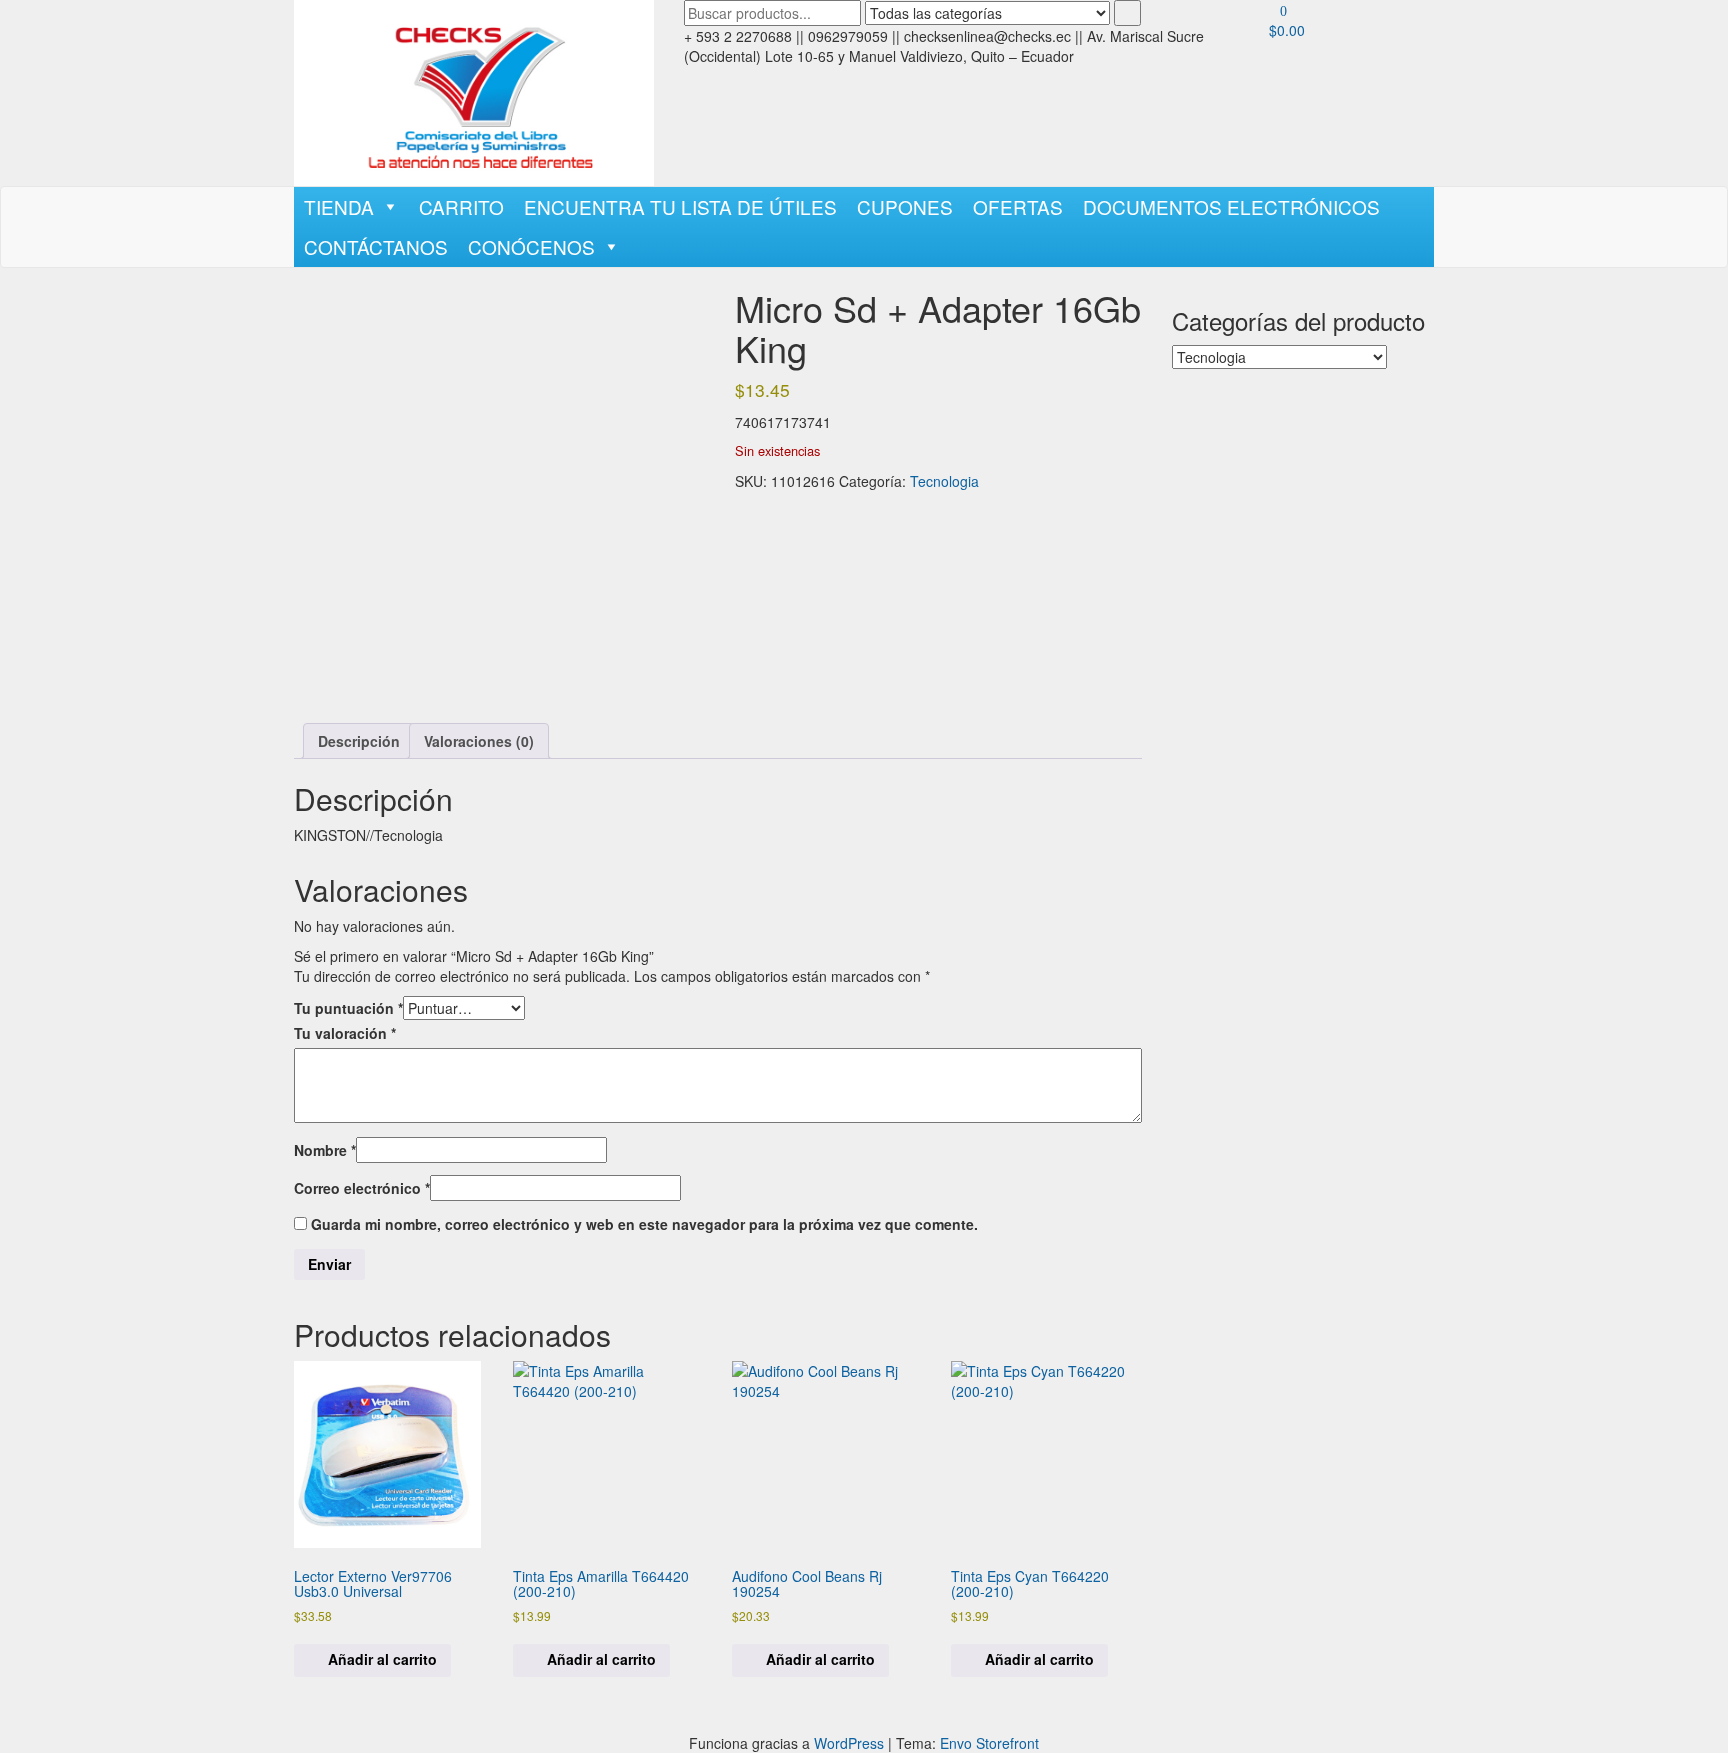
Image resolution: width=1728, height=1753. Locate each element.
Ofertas (1018, 206)
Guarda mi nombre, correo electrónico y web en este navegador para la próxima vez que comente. (644, 1224)
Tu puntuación (348, 1008)
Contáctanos (376, 246)
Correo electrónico (362, 1188)
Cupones (905, 206)
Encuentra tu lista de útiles (680, 206)
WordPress (849, 1743)
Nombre (325, 1150)
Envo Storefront (989, 1743)
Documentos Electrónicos (1231, 206)
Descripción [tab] (359, 741)
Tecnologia (944, 481)
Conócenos (531, 246)
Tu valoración (345, 1033)
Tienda (339, 206)
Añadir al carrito (382, 1659)
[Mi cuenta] (1274, 60)
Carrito (461, 206)
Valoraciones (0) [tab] (479, 741)
